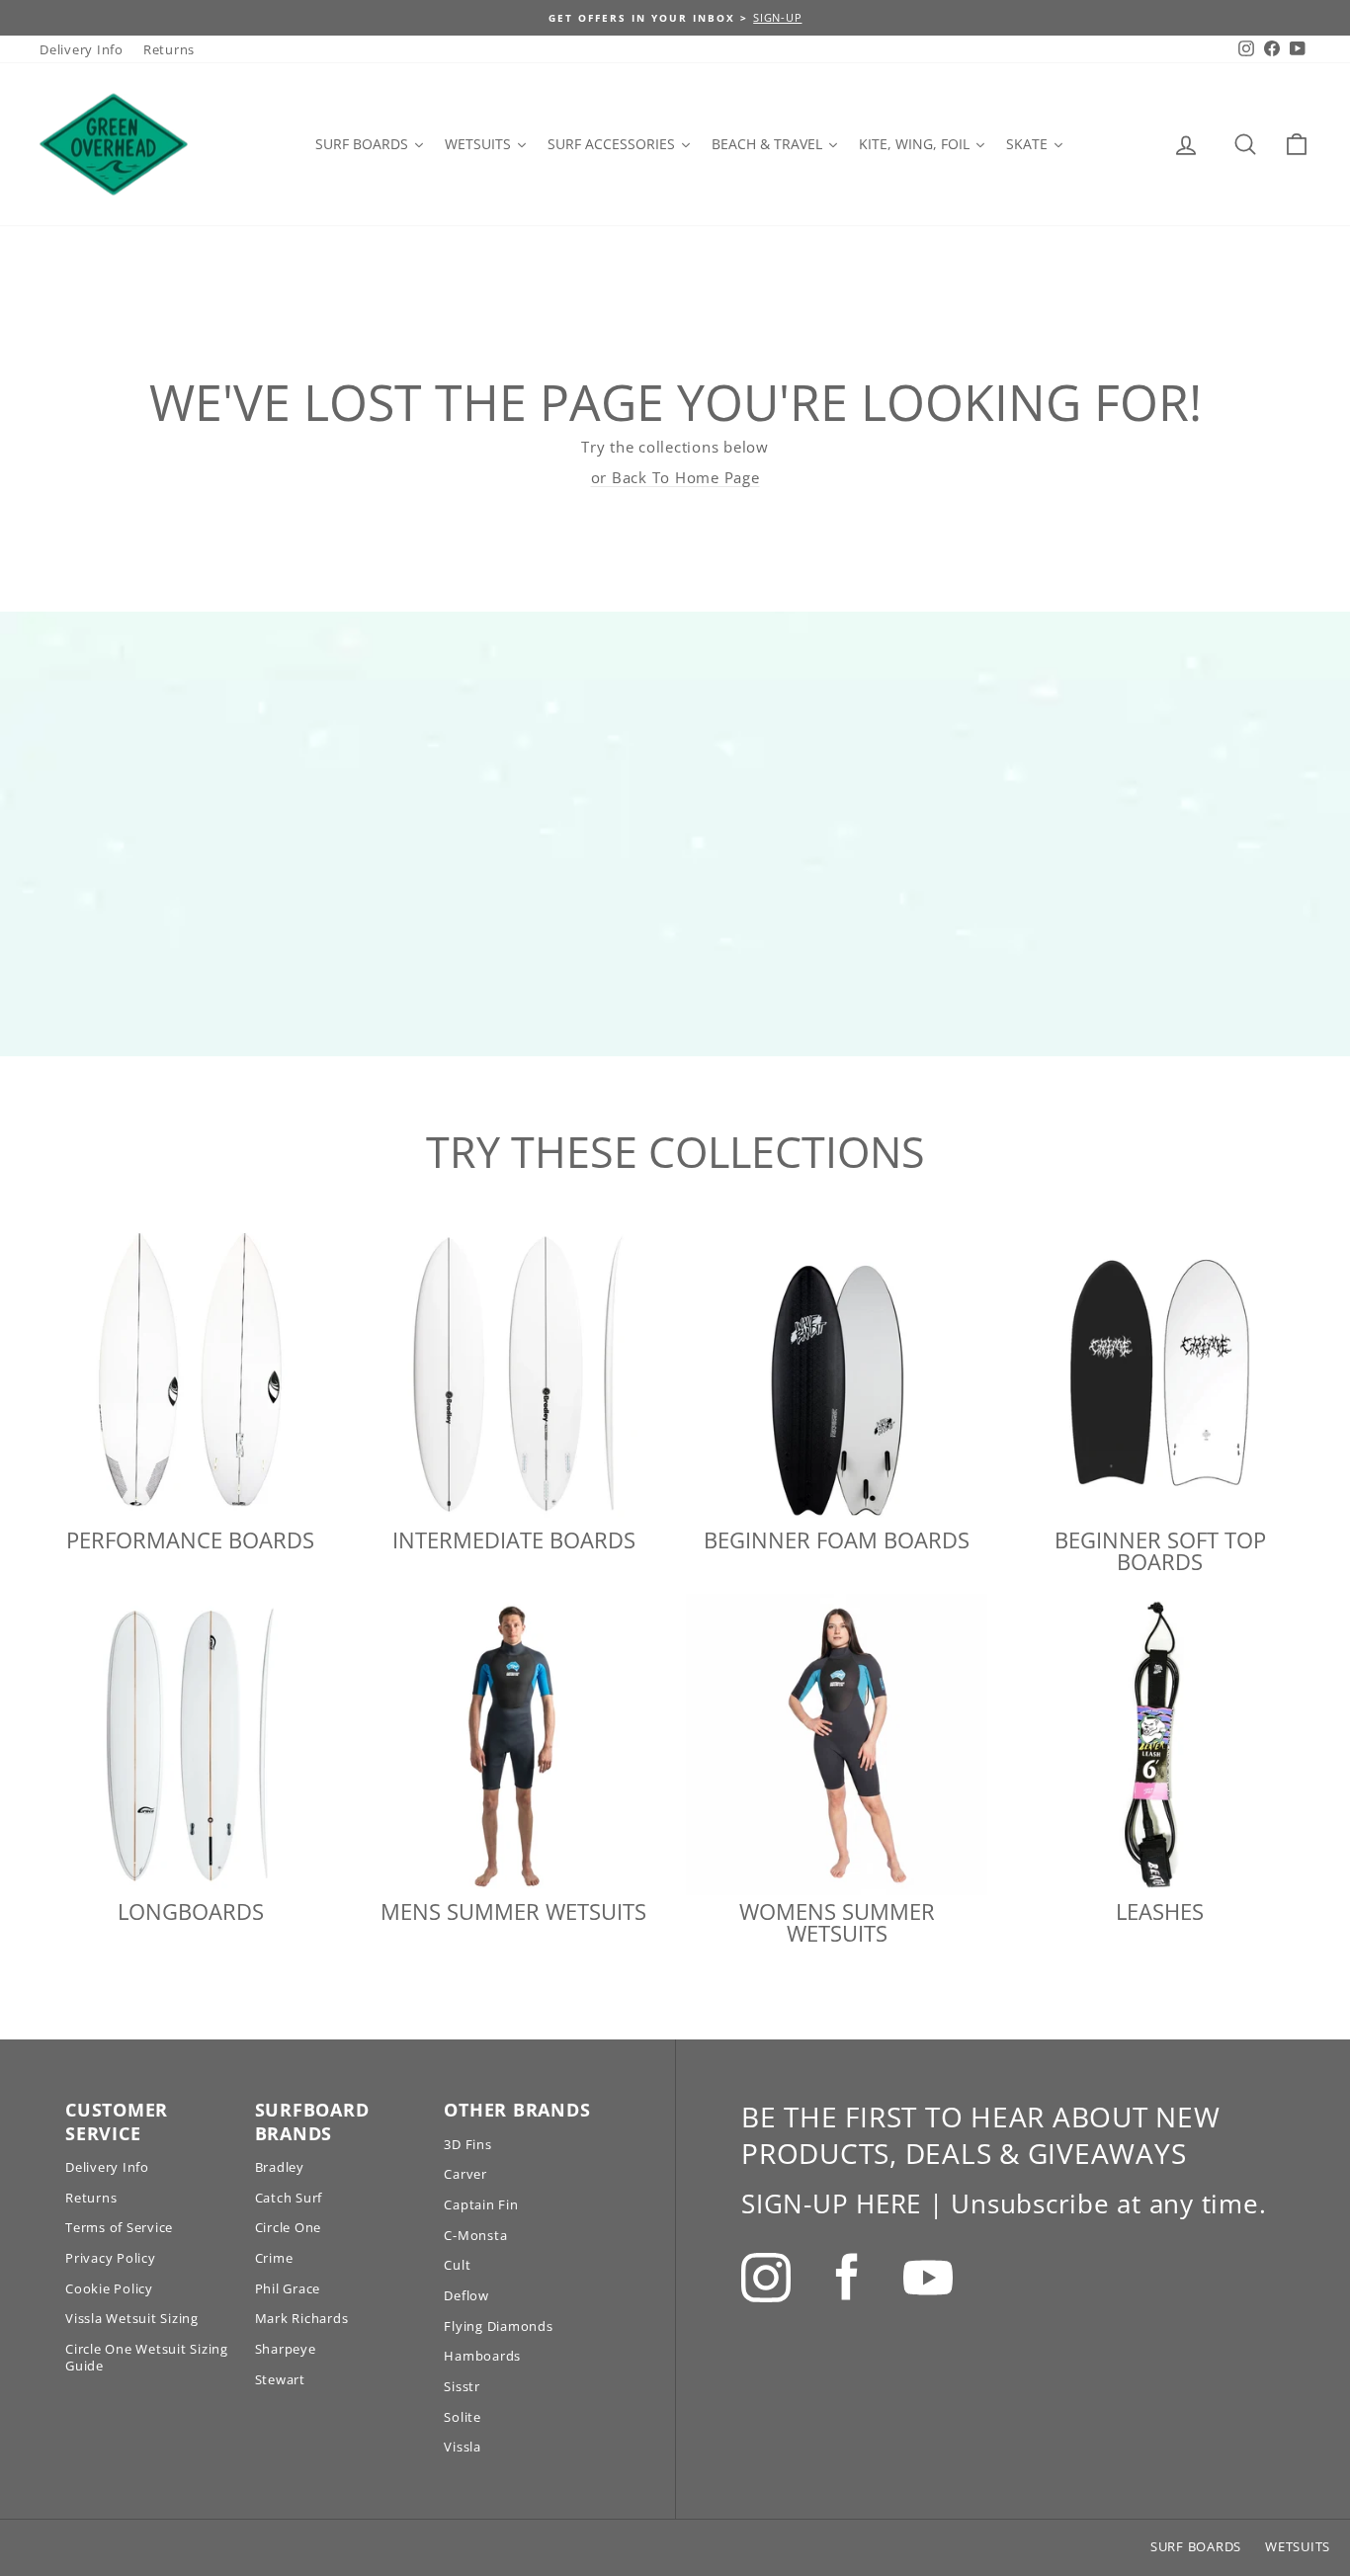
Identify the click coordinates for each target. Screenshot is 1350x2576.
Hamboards (482, 2356)
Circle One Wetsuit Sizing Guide (147, 2357)
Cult (457, 2265)
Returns (169, 49)
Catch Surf (289, 2198)
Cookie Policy (109, 2288)
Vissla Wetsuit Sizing (132, 2318)
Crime (274, 2258)
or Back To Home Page (675, 477)
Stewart (280, 2379)
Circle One (289, 2227)
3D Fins (467, 2144)
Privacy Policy (111, 2258)
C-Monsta (475, 2235)
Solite (463, 2417)
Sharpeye (286, 2349)
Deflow (466, 2295)
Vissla (463, 2447)
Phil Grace (288, 2288)
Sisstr (462, 2386)
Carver (465, 2174)
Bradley (280, 2167)
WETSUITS (1298, 2546)
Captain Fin (481, 2204)
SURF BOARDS (1196, 2546)
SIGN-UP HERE (831, 2203)
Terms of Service (119, 2227)
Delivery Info (82, 49)
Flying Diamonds (498, 2326)
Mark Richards (302, 2318)
